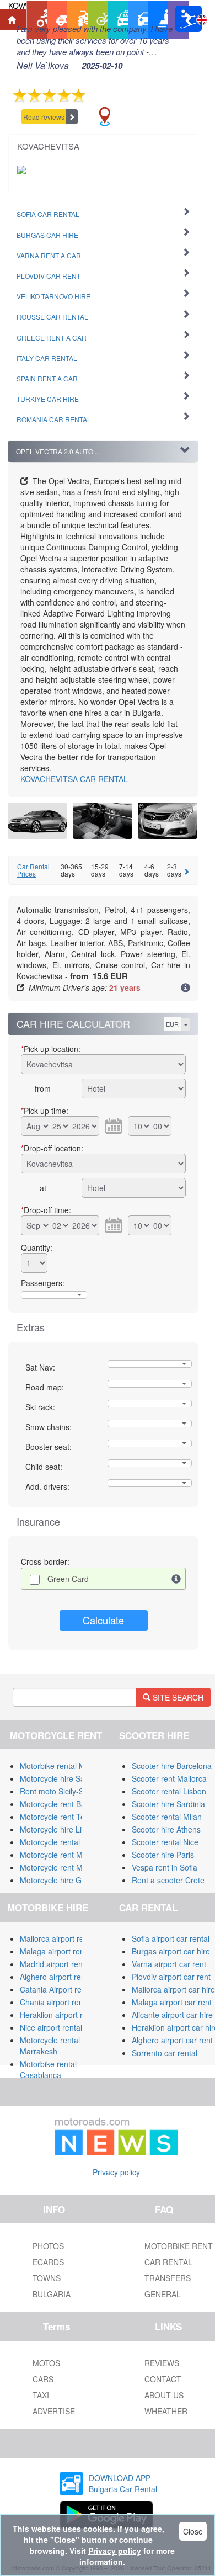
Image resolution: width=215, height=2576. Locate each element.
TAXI (41, 2395)
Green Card (68, 1579)
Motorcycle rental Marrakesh (50, 2046)
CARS (43, 2379)
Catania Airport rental (57, 1989)
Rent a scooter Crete (168, 1880)
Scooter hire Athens (166, 1829)
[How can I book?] (186, 989)
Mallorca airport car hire (173, 1989)
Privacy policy (116, 2172)
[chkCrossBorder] (176, 1579)
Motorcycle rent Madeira (62, 1855)
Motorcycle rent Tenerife (62, 1817)
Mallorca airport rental (58, 1938)
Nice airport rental (51, 2027)
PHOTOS (48, 2246)
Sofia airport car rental (171, 1938)
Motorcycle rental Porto (60, 1842)
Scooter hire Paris (163, 1855)
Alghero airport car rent (172, 2040)
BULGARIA (52, 2294)
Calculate (103, 1620)
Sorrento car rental (165, 2053)
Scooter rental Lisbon (169, 1791)
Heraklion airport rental (60, 2015)
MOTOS (46, 2363)
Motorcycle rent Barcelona (66, 1804)
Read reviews (44, 117)
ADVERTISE (54, 2411)
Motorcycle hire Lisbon (59, 1829)
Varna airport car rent (169, 1964)
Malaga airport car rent (172, 2002)
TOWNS (47, 2278)
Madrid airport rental (55, 1964)
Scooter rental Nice (165, 1842)
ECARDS (48, 2262)
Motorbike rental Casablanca (48, 2069)
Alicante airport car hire (172, 2015)
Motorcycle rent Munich (61, 1867)
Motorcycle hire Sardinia (62, 1778)
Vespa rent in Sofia (165, 1867)
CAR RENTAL (74, 779)
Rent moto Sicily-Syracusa (66, 1791)
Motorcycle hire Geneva (61, 1880)
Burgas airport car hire (171, 1951)
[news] (116, 2134)
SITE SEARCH (177, 1697)
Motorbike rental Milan (59, 1766)
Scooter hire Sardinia (168, 1804)
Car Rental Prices (33, 870)
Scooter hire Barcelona (172, 1766)
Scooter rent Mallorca (169, 1778)
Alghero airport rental (57, 1977)
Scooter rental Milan (167, 1817)
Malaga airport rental (56, 1951)
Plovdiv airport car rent (171, 1977)
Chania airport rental (56, 2002)
